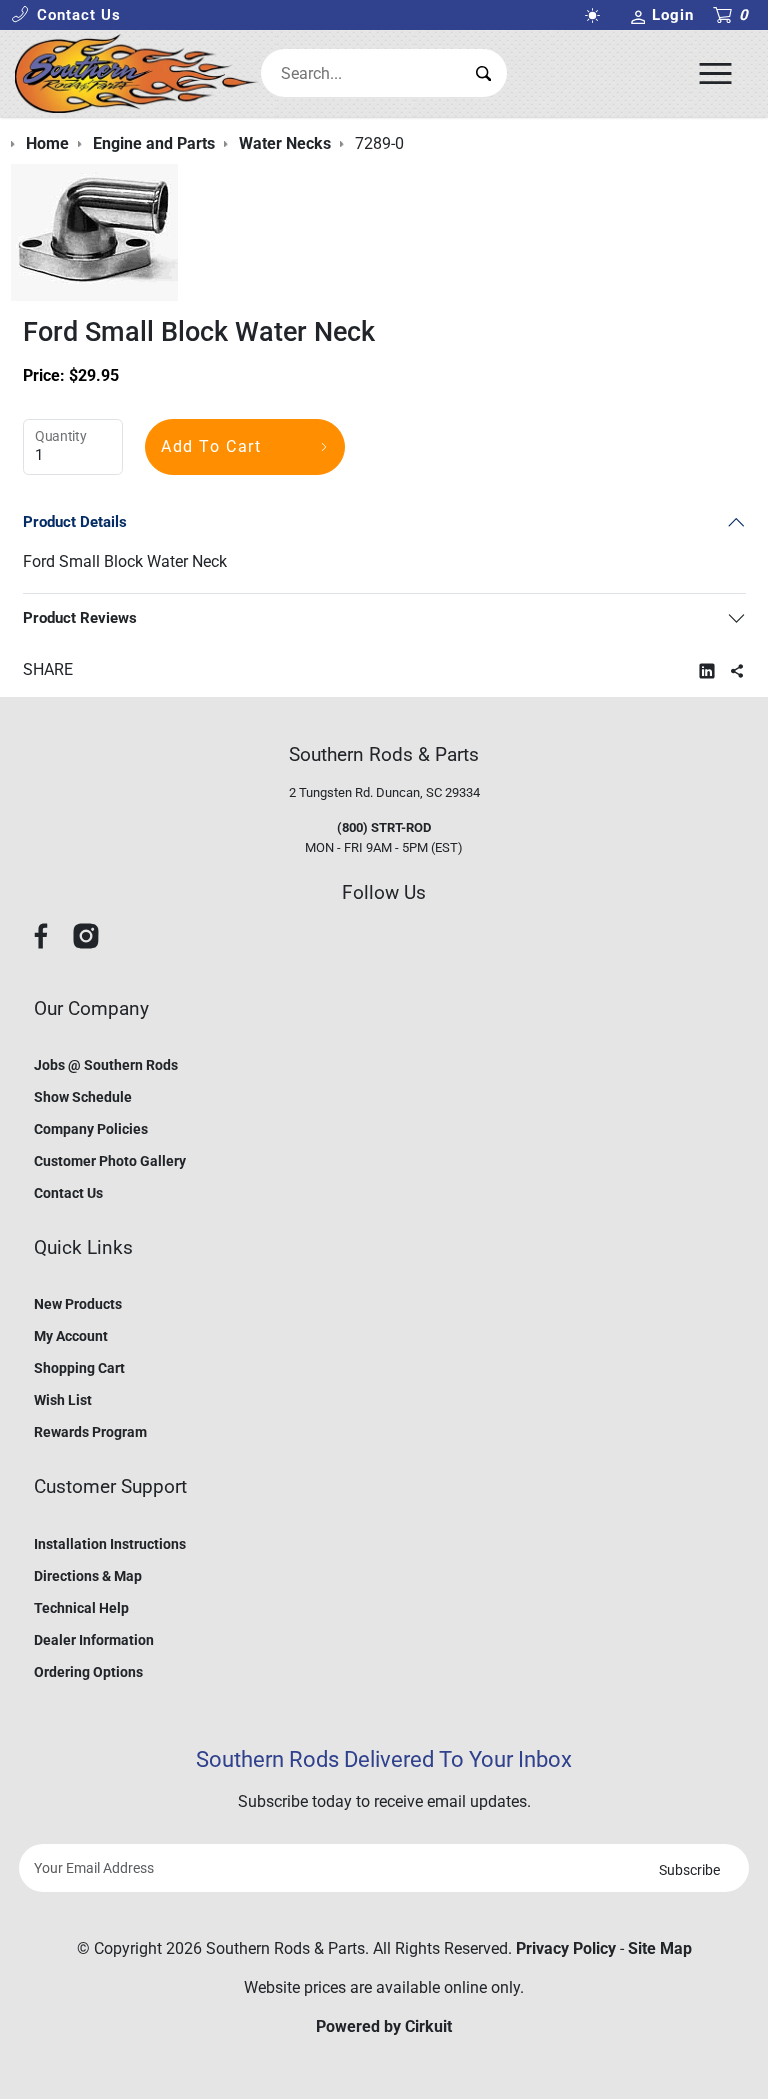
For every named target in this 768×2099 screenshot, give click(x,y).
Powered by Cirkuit (384, 2026)
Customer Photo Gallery (110, 1161)
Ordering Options (88, 1672)
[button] (66, 15)
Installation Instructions (110, 1544)
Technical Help (81, 1608)
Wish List (63, 1400)
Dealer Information (94, 1640)
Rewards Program (90, 1432)
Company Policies (91, 1129)
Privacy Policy (566, 1948)
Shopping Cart (79, 1368)
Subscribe (689, 1870)
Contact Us (68, 1193)
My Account (71, 1336)
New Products (78, 1304)
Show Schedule (83, 1097)
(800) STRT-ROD (384, 827)
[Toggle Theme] (597, 15)
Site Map (660, 1948)
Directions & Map (88, 1576)
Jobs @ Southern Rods (106, 1065)
